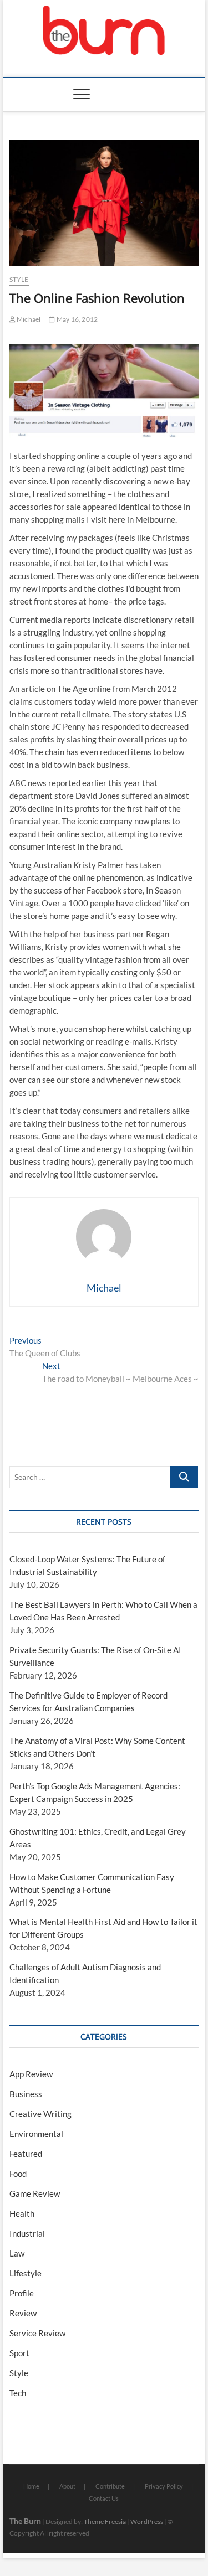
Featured (26, 2154)
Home (31, 2486)
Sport (19, 2353)
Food (18, 2174)
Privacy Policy (164, 2486)
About (67, 2486)
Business (26, 2094)
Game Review (35, 2193)
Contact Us (104, 2498)
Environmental (36, 2134)
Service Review (37, 2333)
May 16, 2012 (77, 319)
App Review (31, 2074)
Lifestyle (26, 2273)
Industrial (27, 2233)
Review (23, 2313)
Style (19, 279)
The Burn (25, 2521)
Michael (28, 319)
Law (17, 2253)
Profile (22, 2293)
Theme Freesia (105, 2521)
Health (22, 2213)
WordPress (147, 2521)
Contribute (110, 2486)
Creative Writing (40, 2114)
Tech (18, 2393)
